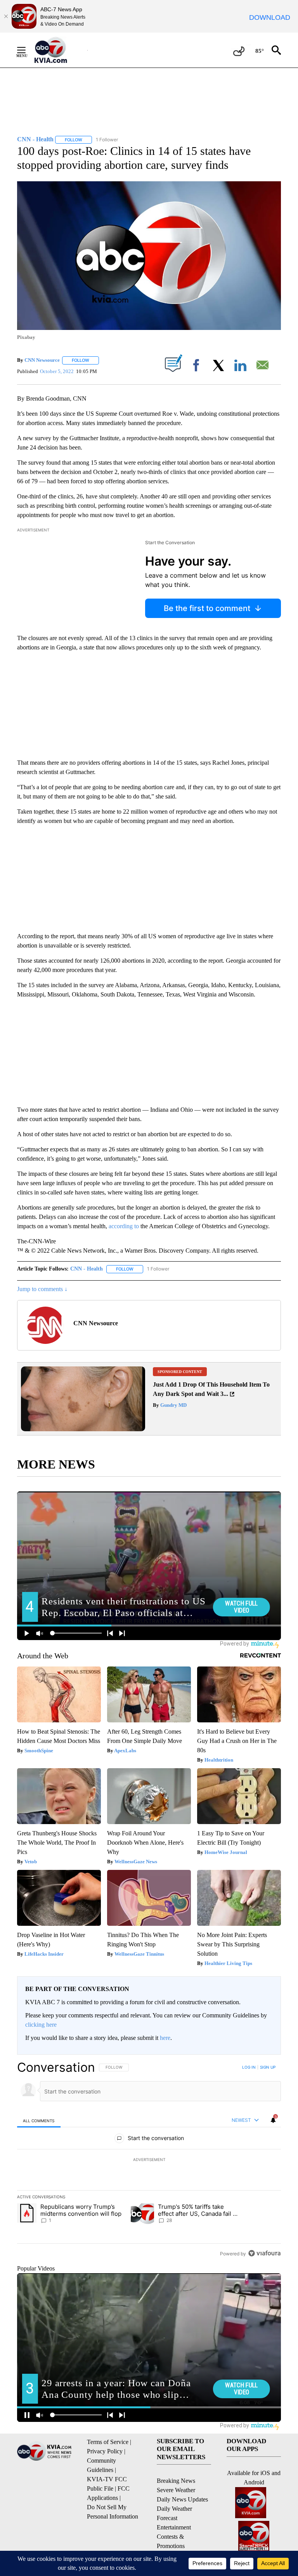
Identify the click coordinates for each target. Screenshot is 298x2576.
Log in (249, 2067)
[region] (149, 2160)
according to (124, 1226)
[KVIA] (59, 50)
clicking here (41, 2025)
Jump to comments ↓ (42, 1289)
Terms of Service (108, 2442)
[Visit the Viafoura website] (264, 2253)
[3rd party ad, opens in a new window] (83, 1429)
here (165, 2038)
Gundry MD (173, 1405)
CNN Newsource (42, 360)
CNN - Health (87, 1269)
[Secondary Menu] (27, 50)
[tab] (39, 2120)
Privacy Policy (105, 2451)
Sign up (268, 2067)
